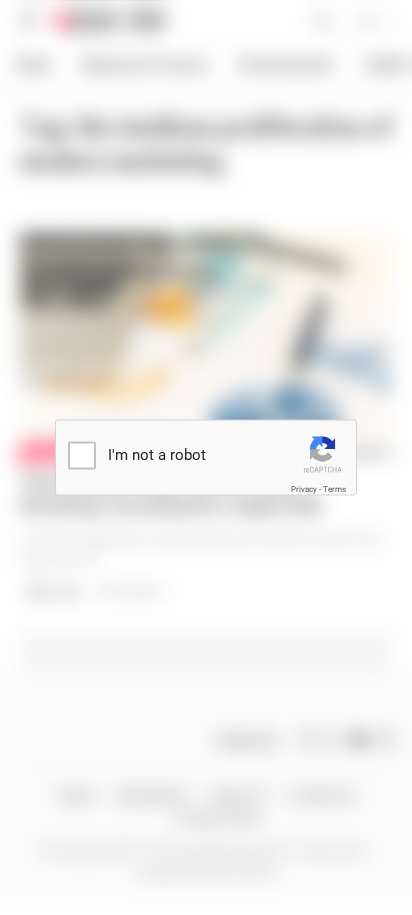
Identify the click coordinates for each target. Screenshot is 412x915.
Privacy (304, 488)
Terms (334, 488)
